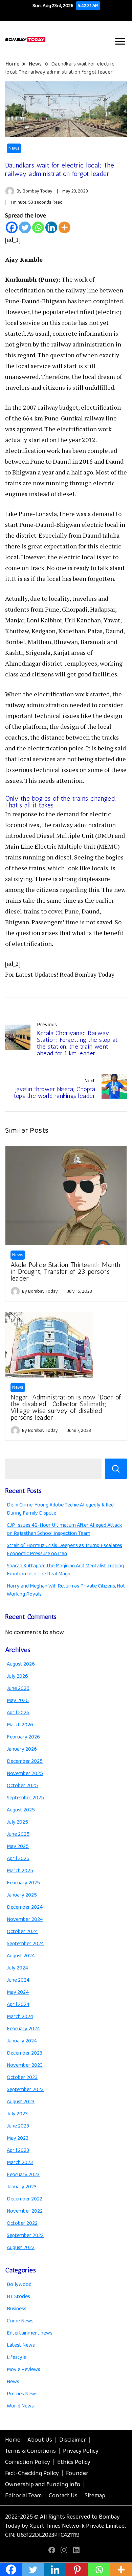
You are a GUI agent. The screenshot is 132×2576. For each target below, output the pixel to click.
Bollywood (19, 2284)
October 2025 (22, 1786)
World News (20, 2406)
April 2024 (18, 2004)
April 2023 (18, 2150)
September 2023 (25, 2090)
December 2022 (25, 2199)
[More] (64, 227)
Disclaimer (73, 2440)
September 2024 (25, 1944)
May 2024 (18, 1992)
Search (116, 1469)
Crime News (20, 2321)
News (14, 148)
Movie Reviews (24, 2369)
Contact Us (63, 2496)
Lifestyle (17, 2357)
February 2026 (23, 1737)
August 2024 (21, 1956)
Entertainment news (30, 2333)
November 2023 (25, 2065)
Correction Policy (28, 2462)
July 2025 (17, 1822)
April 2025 (18, 1859)
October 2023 (22, 2077)
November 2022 (25, 2211)
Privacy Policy (81, 2451)
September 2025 (25, 1798)
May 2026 (18, 1701)
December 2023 (25, 2053)
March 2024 (20, 2017)
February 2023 (23, 2175)
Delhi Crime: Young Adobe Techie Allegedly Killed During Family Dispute (60, 1509)
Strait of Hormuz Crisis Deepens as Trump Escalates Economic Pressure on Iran (64, 1550)
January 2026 (22, 1749)
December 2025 (25, 1761)
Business (17, 2309)
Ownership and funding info (43, 2484)
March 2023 (20, 2162)
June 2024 (18, 1980)
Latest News (21, 2345)
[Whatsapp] (38, 227)
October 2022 (22, 2223)
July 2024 (17, 1968)
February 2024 (23, 2029)
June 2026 (18, 1688)
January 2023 (22, 2187)
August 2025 (21, 1810)
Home (13, 2440)
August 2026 (21, 1664)
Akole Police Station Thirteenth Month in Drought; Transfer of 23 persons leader (65, 1271)
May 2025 (18, 1846)
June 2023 (18, 2126)
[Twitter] (25, 227)
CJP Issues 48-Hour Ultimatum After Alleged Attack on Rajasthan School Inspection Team (64, 1529)
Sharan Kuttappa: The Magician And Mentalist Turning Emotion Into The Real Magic (65, 1570)
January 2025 (22, 1895)
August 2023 (21, 2102)
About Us (40, 2440)
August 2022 (21, 2248)
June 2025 (18, 1834)
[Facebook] (12, 227)
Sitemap (95, 2496)
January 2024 (22, 2041)
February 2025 (23, 1883)
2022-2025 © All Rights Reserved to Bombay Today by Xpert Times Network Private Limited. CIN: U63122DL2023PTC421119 (65, 2526)
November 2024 (25, 1919)
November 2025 (25, 1773)
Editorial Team (23, 2496)
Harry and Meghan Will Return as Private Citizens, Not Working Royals (66, 1590)
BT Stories (18, 2297)
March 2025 (20, 1871)
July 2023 (17, 2114)
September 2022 (25, 2235)
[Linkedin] (51, 227)
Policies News (22, 2394)
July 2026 (17, 1676)
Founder (77, 2473)
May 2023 (18, 2138)
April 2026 (18, 1713)
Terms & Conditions (30, 2451)
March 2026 (20, 1725)
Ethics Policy (74, 2462)
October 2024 (22, 1931)
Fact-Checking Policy (32, 2473)
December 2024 (25, 1907)
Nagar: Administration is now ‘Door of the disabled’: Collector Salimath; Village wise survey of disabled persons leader (66, 1407)
